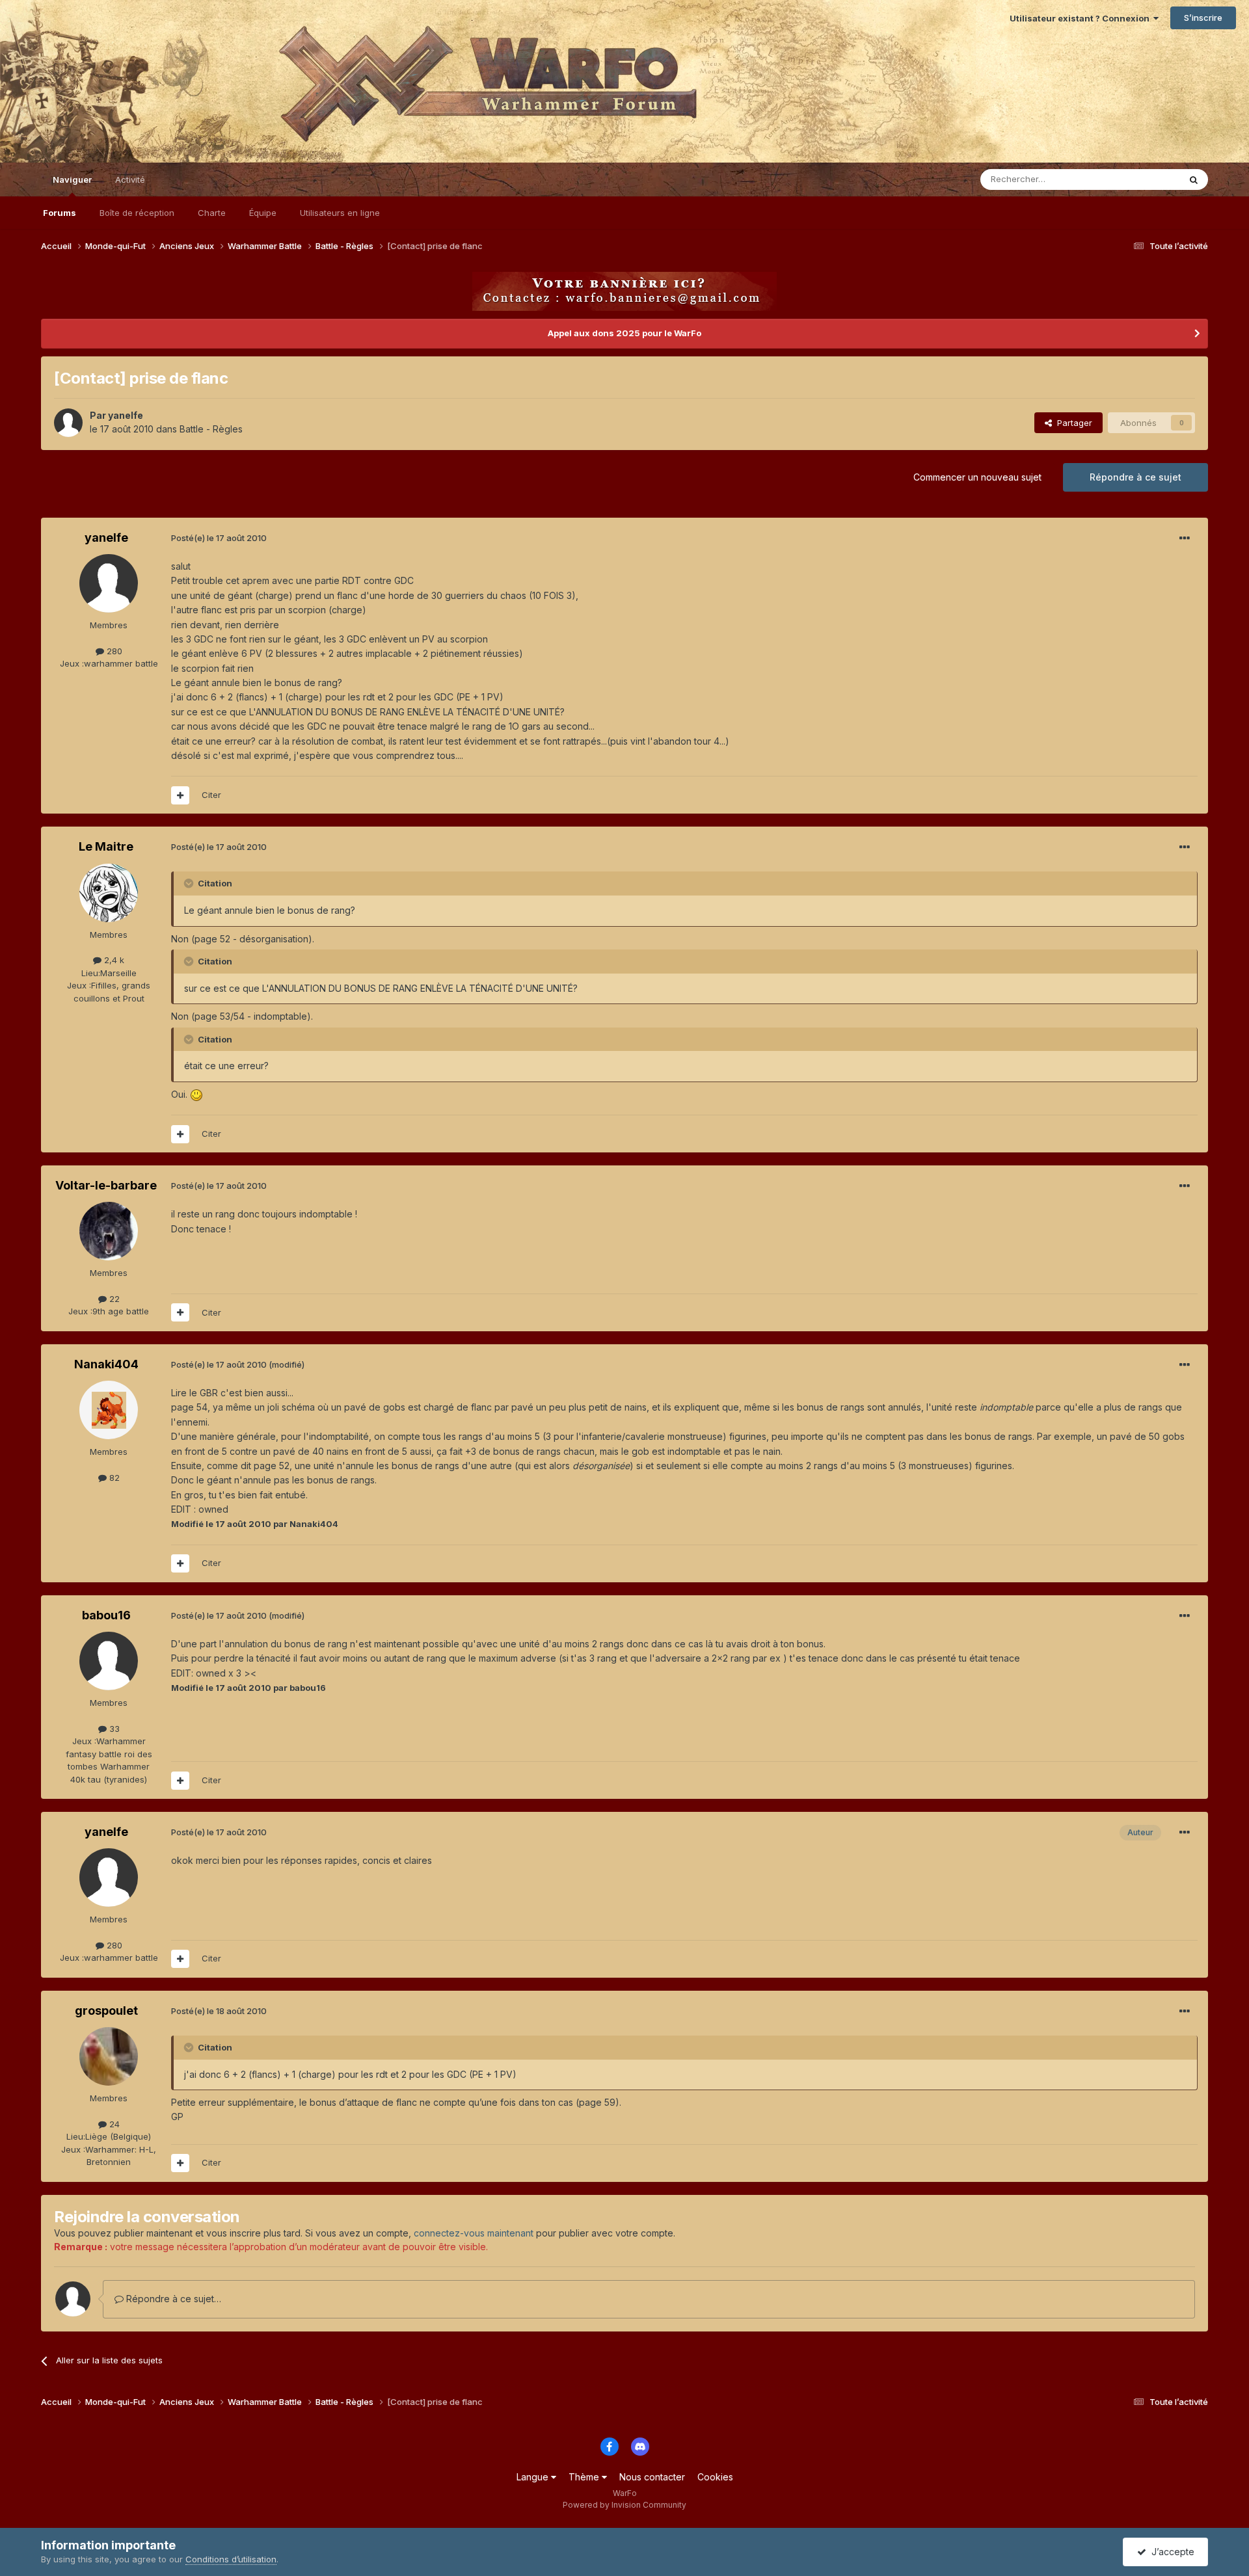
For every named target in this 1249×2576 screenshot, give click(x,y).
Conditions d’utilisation (231, 2559)
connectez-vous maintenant (474, 2233)
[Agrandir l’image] (196, 1094)
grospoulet (106, 2011)
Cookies (715, 2477)
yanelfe (126, 415)
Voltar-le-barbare (106, 1185)
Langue (534, 2477)
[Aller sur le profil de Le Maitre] (109, 893)
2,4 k (113, 960)
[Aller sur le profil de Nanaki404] (109, 1410)
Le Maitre (106, 846)
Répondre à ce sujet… (172, 2299)
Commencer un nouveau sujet (977, 477)
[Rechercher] (1194, 179)
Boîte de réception (137, 213)
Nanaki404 (106, 1364)
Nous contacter (652, 2477)
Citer (211, 795)
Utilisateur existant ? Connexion (1081, 18)
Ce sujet (1146, 179)
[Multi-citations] (180, 795)
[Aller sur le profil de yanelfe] (68, 423)
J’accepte (1170, 2552)
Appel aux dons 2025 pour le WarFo (624, 333)
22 (113, 1299)
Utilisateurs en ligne (340, 213)
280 (113, 651)
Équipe (263, 213)
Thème (585, 2477)
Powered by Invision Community (624, 2505)
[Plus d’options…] (1185, 538)
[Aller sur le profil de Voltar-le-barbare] (109, 1231)
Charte (212, 213)
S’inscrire (1203, 18)
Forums (60, 213)
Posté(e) (219, 538)
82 (113, 1478)
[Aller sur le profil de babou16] (109, 1661)
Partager (1072, 423)
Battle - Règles (211, 429)
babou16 (106, 1615)
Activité (130, 179)
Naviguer (72, 179)
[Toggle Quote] (190, 883)
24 (113, 2124)
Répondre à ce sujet (1135, 477)
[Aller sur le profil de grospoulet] (109, 2056)
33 (113, 1729)
